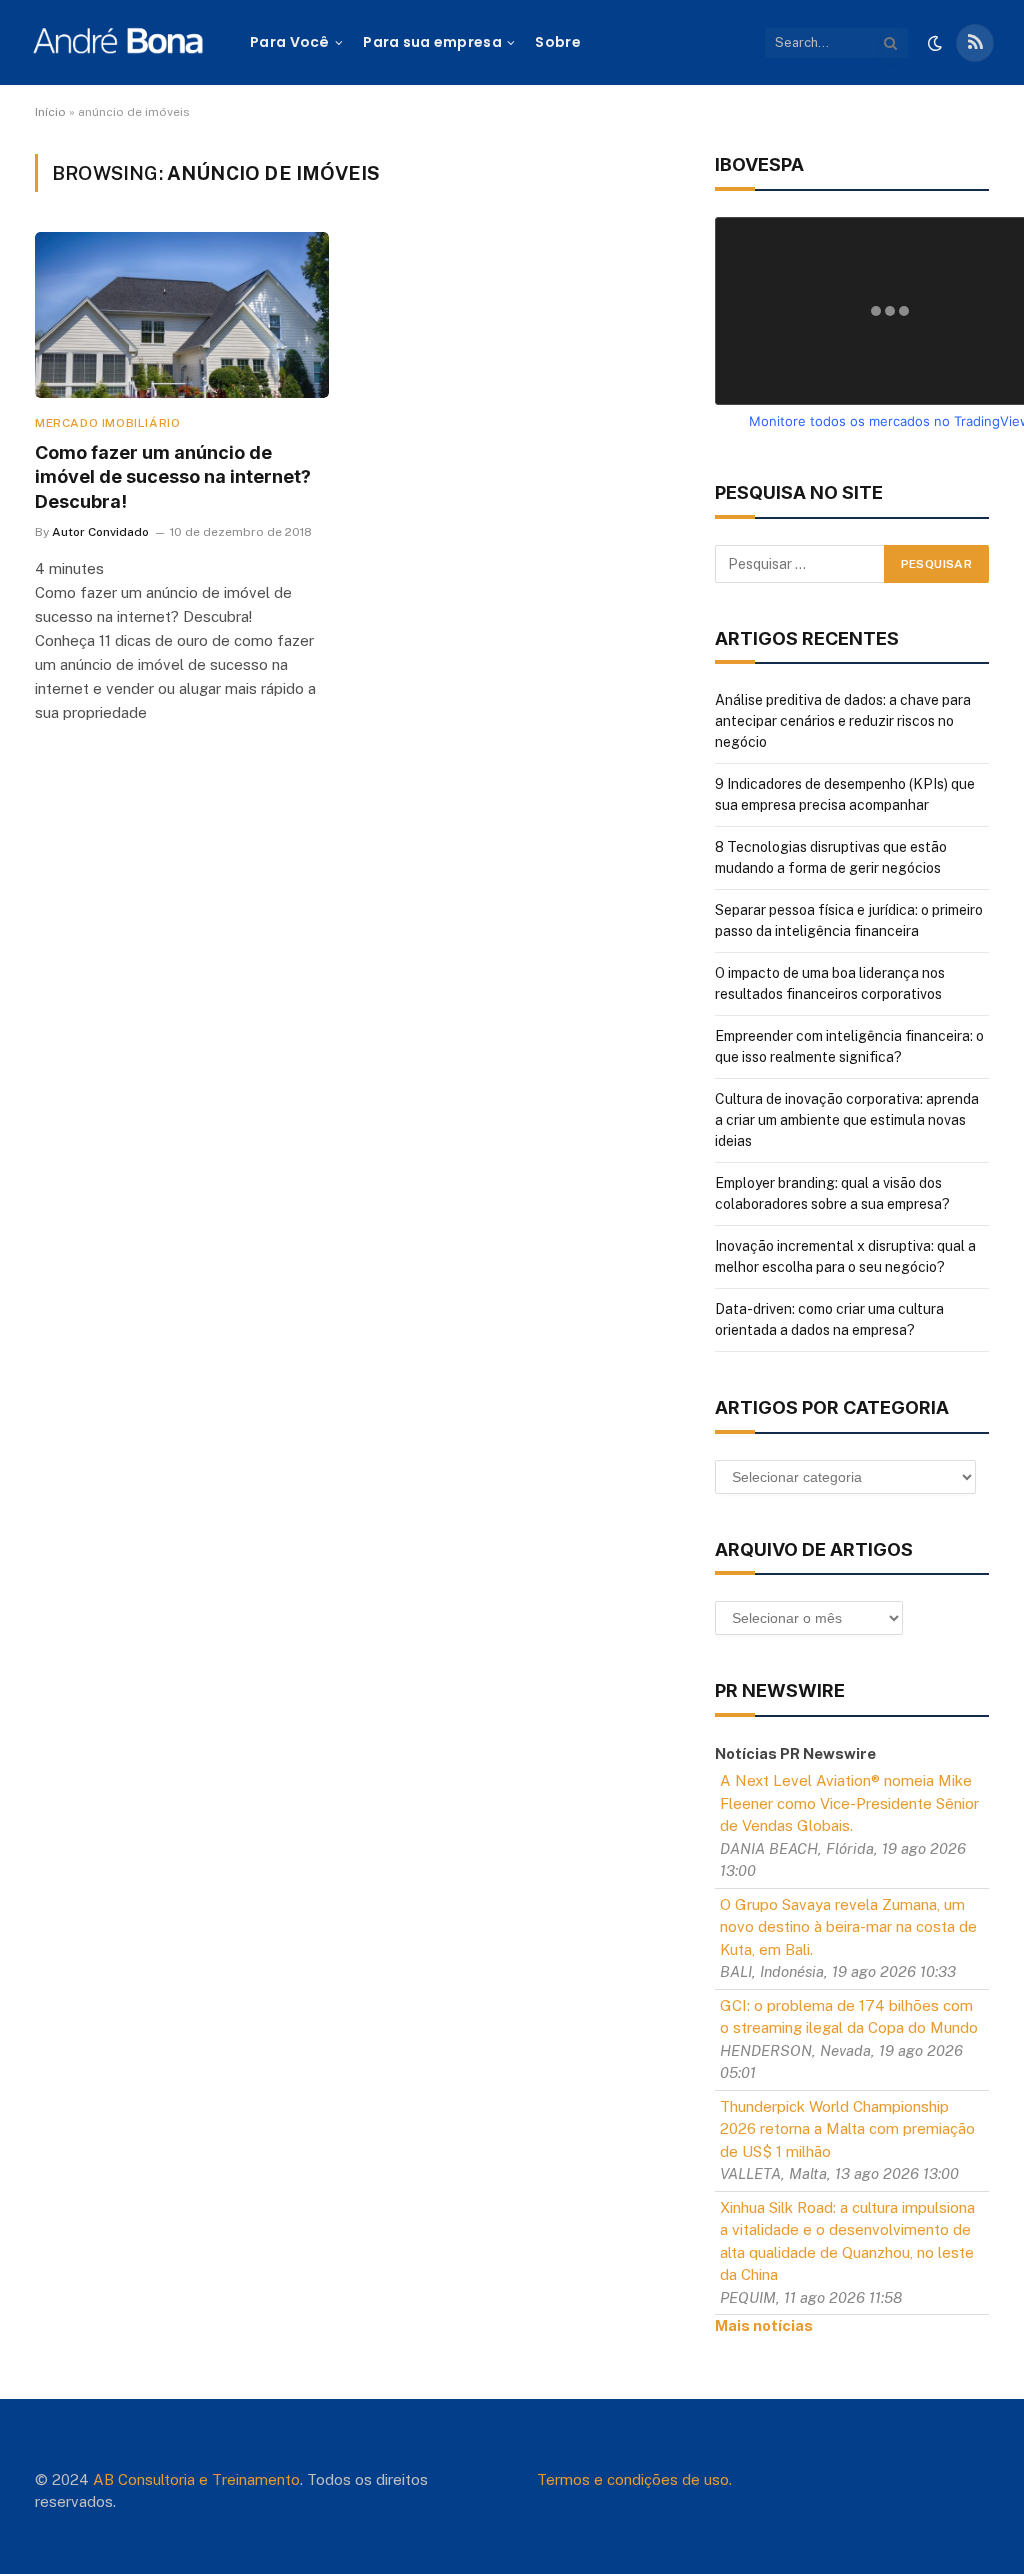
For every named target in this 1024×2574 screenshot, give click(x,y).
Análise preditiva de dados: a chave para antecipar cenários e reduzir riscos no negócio (843, 721)
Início (50, 112)
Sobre (557, 42)
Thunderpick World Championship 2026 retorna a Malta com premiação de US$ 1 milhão (847, 2129)
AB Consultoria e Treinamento (196, 2479)
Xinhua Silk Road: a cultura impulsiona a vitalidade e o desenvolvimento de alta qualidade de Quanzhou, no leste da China (847, 2241)
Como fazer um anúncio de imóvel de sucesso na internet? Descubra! (173, 477)
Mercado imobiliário (107, 423)
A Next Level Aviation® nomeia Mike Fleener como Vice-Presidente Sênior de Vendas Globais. (849, 1803)
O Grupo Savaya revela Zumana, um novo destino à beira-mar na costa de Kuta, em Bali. (848, 1927)
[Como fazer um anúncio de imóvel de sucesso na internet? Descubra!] (182, 314)
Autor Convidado (100, 532)
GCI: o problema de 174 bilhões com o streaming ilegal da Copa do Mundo (849, 2017)
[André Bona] (117, 42)
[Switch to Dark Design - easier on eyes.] (935, 43)
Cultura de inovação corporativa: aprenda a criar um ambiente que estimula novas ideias (847, 1120)
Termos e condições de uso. (634, 2479)
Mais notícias (764, 2325)
